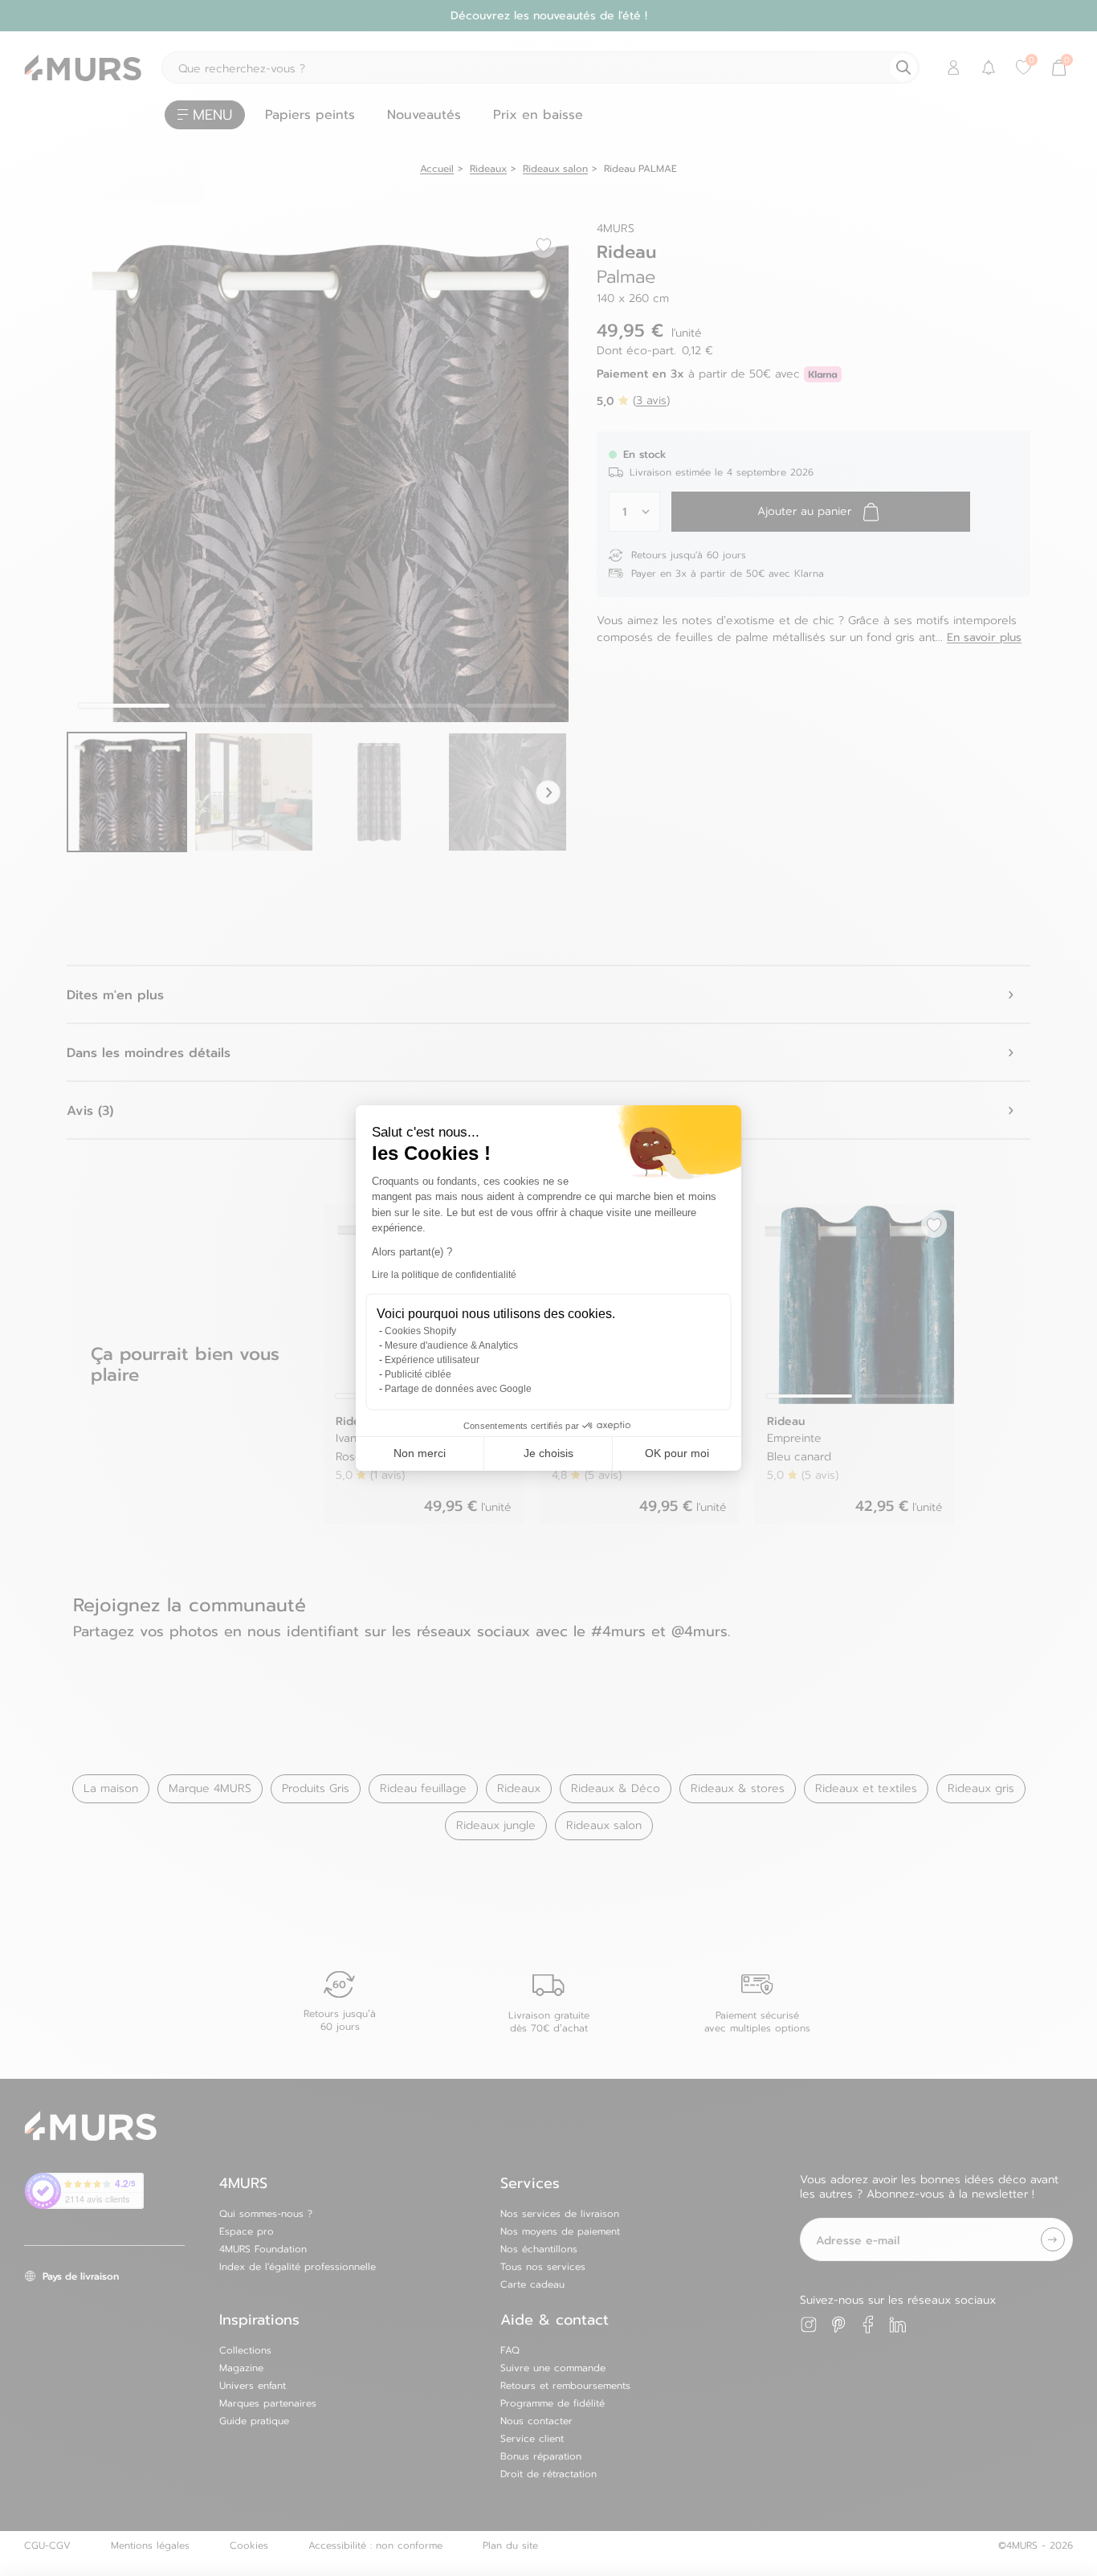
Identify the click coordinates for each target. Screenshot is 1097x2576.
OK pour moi (677, 1453)
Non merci (420, 1453)
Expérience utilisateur (432, 1360)
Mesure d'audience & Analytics (451, 1345)
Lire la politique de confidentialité (444, 1275)
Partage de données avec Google (458, 1389)
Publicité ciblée (418, 1374)
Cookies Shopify (420, 1331)
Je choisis (548, 1453)
